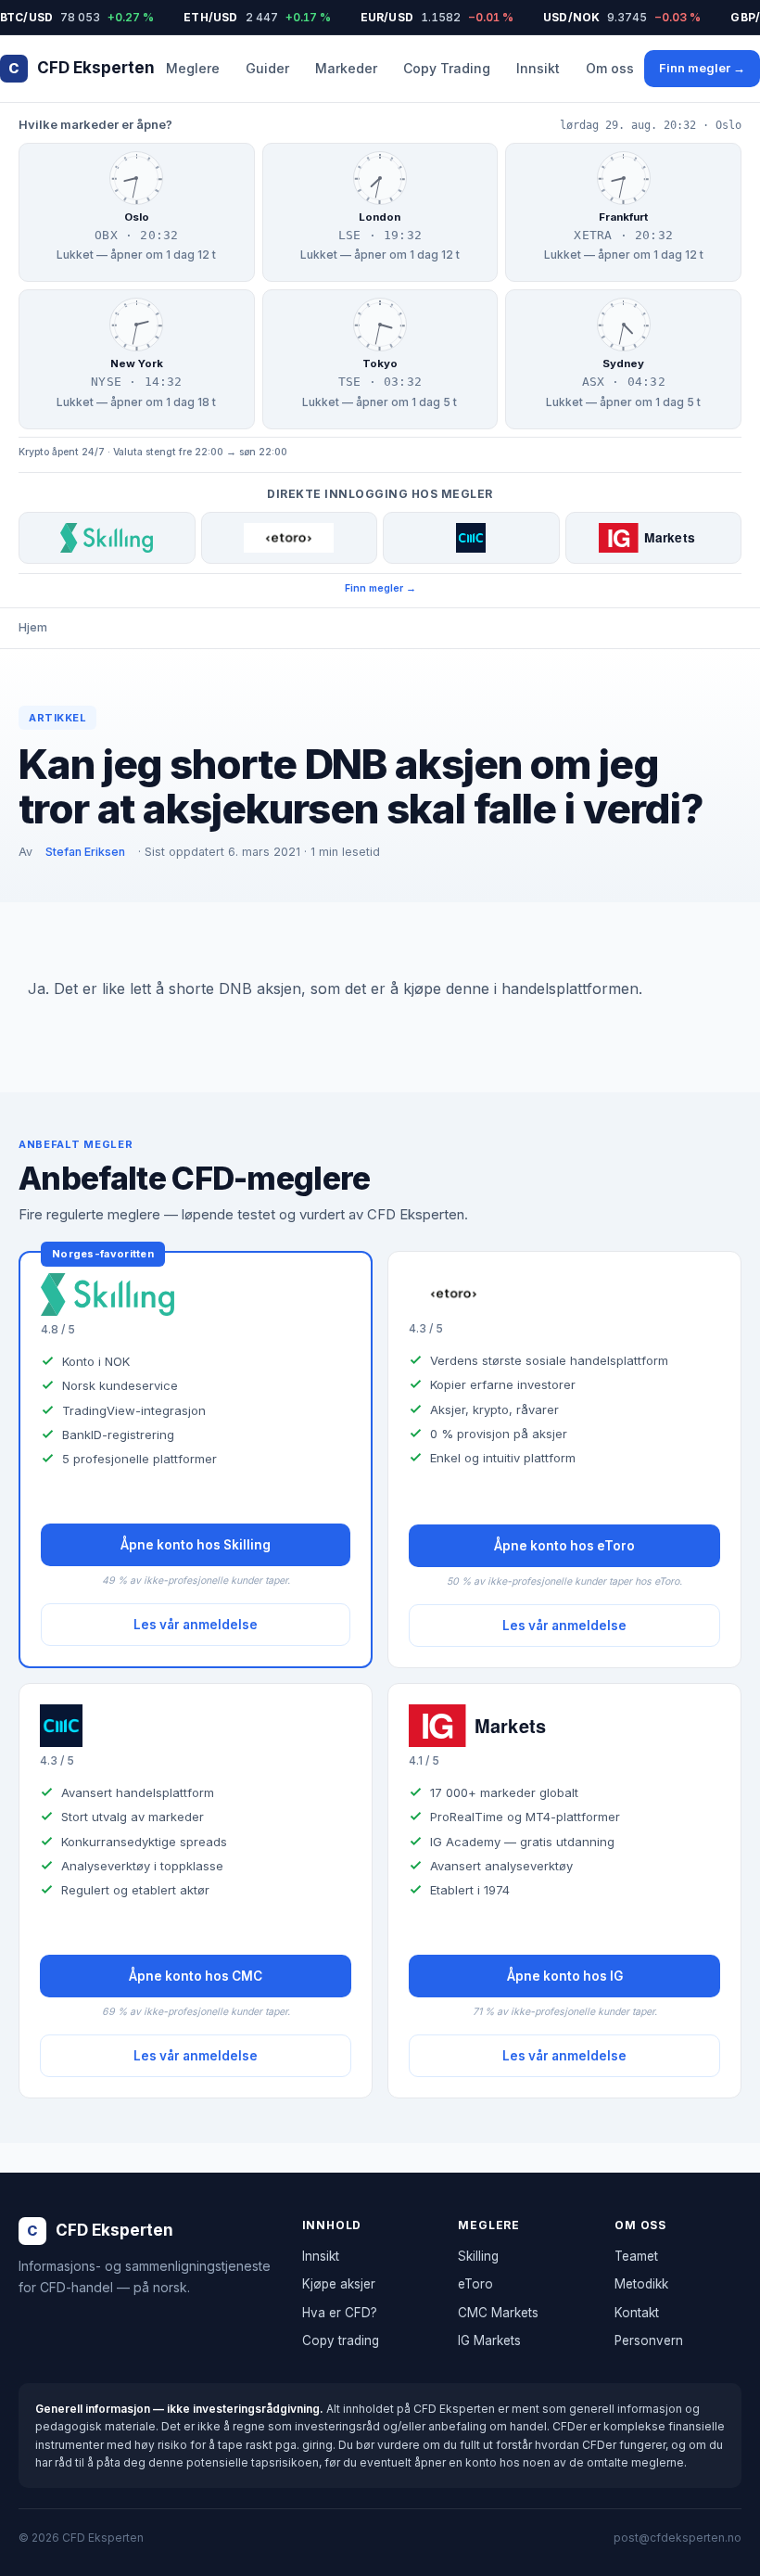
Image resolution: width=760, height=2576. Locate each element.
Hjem (33, 627)
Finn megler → (702, 68)
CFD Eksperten (82, 68)
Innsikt (538, 68)
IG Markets (489, 2340)
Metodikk (641, 2284)
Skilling (478, 2256)
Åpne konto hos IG (565, 1976)
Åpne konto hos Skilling (196, 1545)
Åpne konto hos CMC (196, 1976)
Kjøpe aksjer (339, 2284)
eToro (475, 2284)
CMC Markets (498, 2313)
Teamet (636, 2256)
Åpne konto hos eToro (564, 1546)
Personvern (649, 2340)
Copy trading (341, 2340)
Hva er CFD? (340, 2313)
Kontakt (637, 2313)
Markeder (346, 68)
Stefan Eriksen (85, 852)
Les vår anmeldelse (196, 1625)
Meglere (193, 68)
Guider (267, 68)
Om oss (610, 68)
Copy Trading (447, 68)
